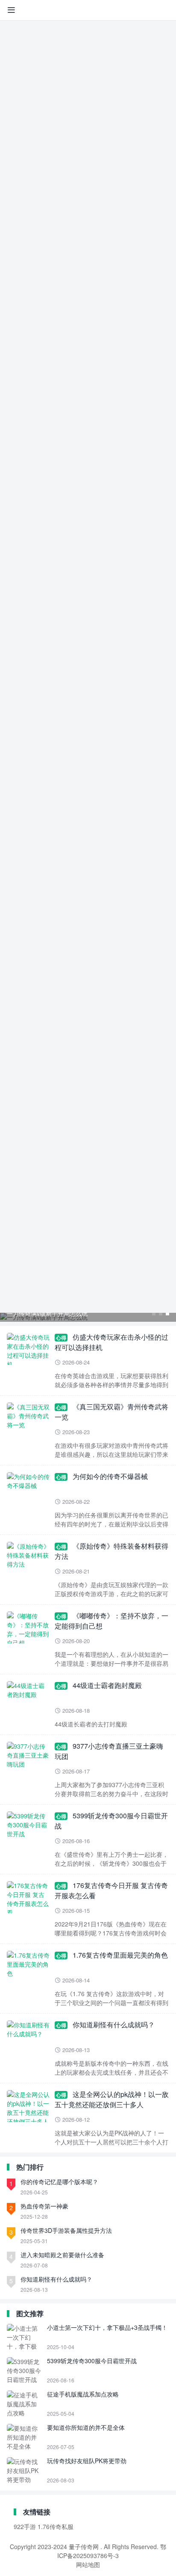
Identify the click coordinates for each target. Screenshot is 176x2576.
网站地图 (88, 2564)
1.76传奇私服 (56, 2526)
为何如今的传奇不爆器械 (110, 1476)
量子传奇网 (84, 2547)
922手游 (25, 2526)
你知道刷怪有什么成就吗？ (114, 2025)
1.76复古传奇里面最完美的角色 (120, 1955)
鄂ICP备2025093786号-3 (112, 2551)
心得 (61, 1338)
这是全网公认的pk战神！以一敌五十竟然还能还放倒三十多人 (112, 2099)
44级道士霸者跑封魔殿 (107, 1685)
